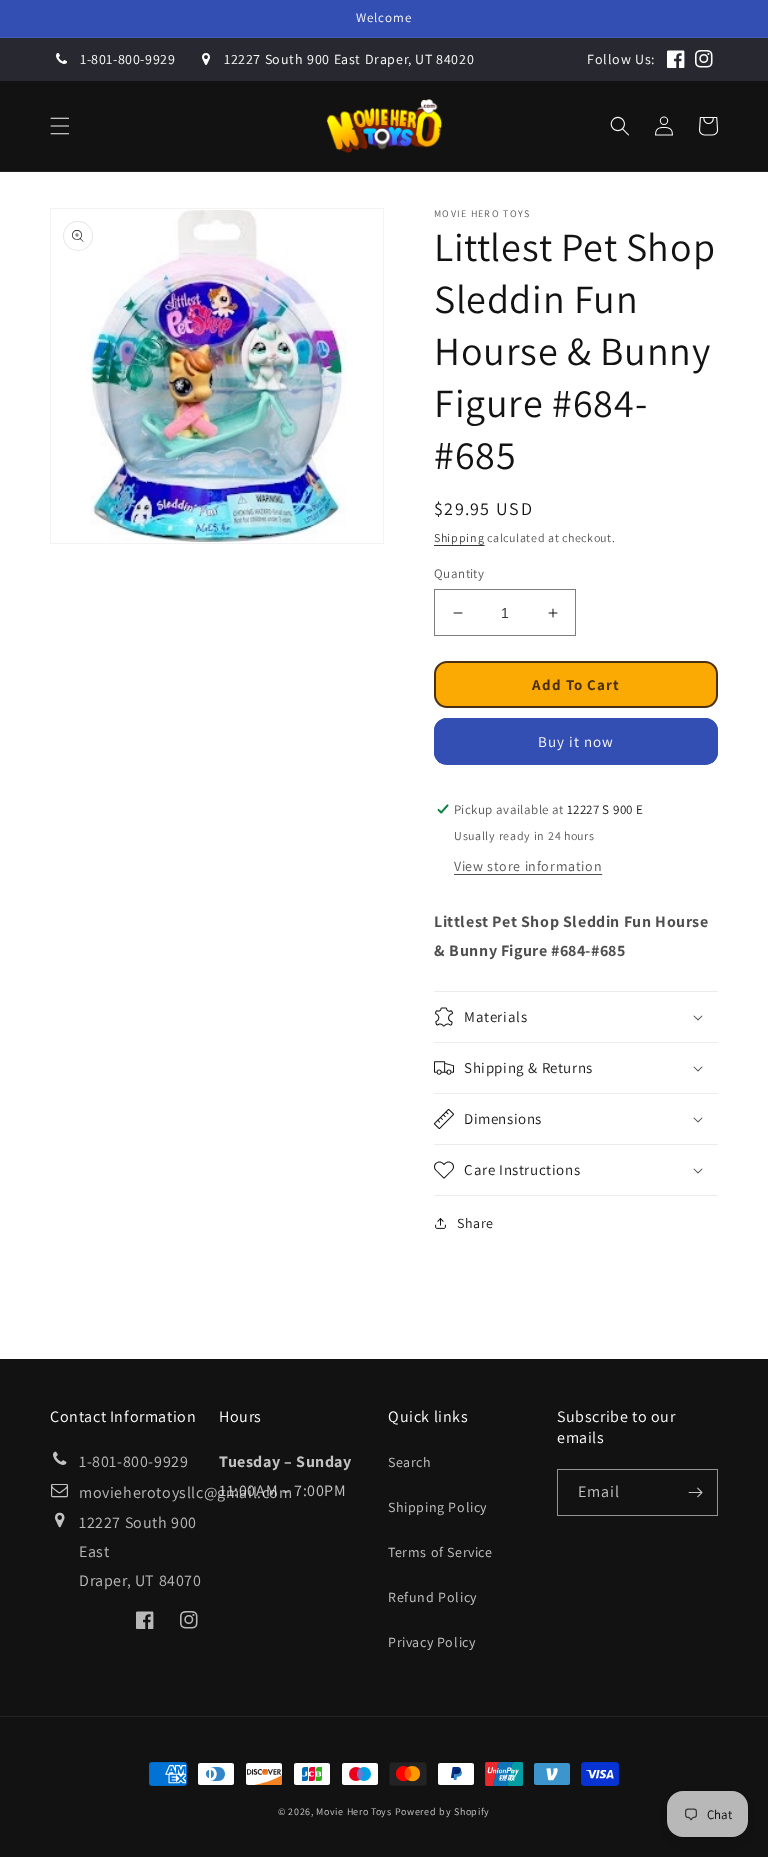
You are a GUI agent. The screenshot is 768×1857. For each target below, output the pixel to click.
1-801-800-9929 (127, 59)
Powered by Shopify (443, 1811)
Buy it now (576, 741)
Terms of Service (440, 1552)
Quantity (459, 573)
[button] (60, 126)
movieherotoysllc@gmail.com (186, 1492)
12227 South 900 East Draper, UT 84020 (349, 59)
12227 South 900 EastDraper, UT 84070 (140, 1551)
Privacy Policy (431, 1642)
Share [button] (475, 1223)
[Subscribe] (695, 1492)
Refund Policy (432, 1597)
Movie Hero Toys (354, 1811)
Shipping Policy (437, 1507)
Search (410, 1462)
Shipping (459, 537)
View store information (528, 866)
